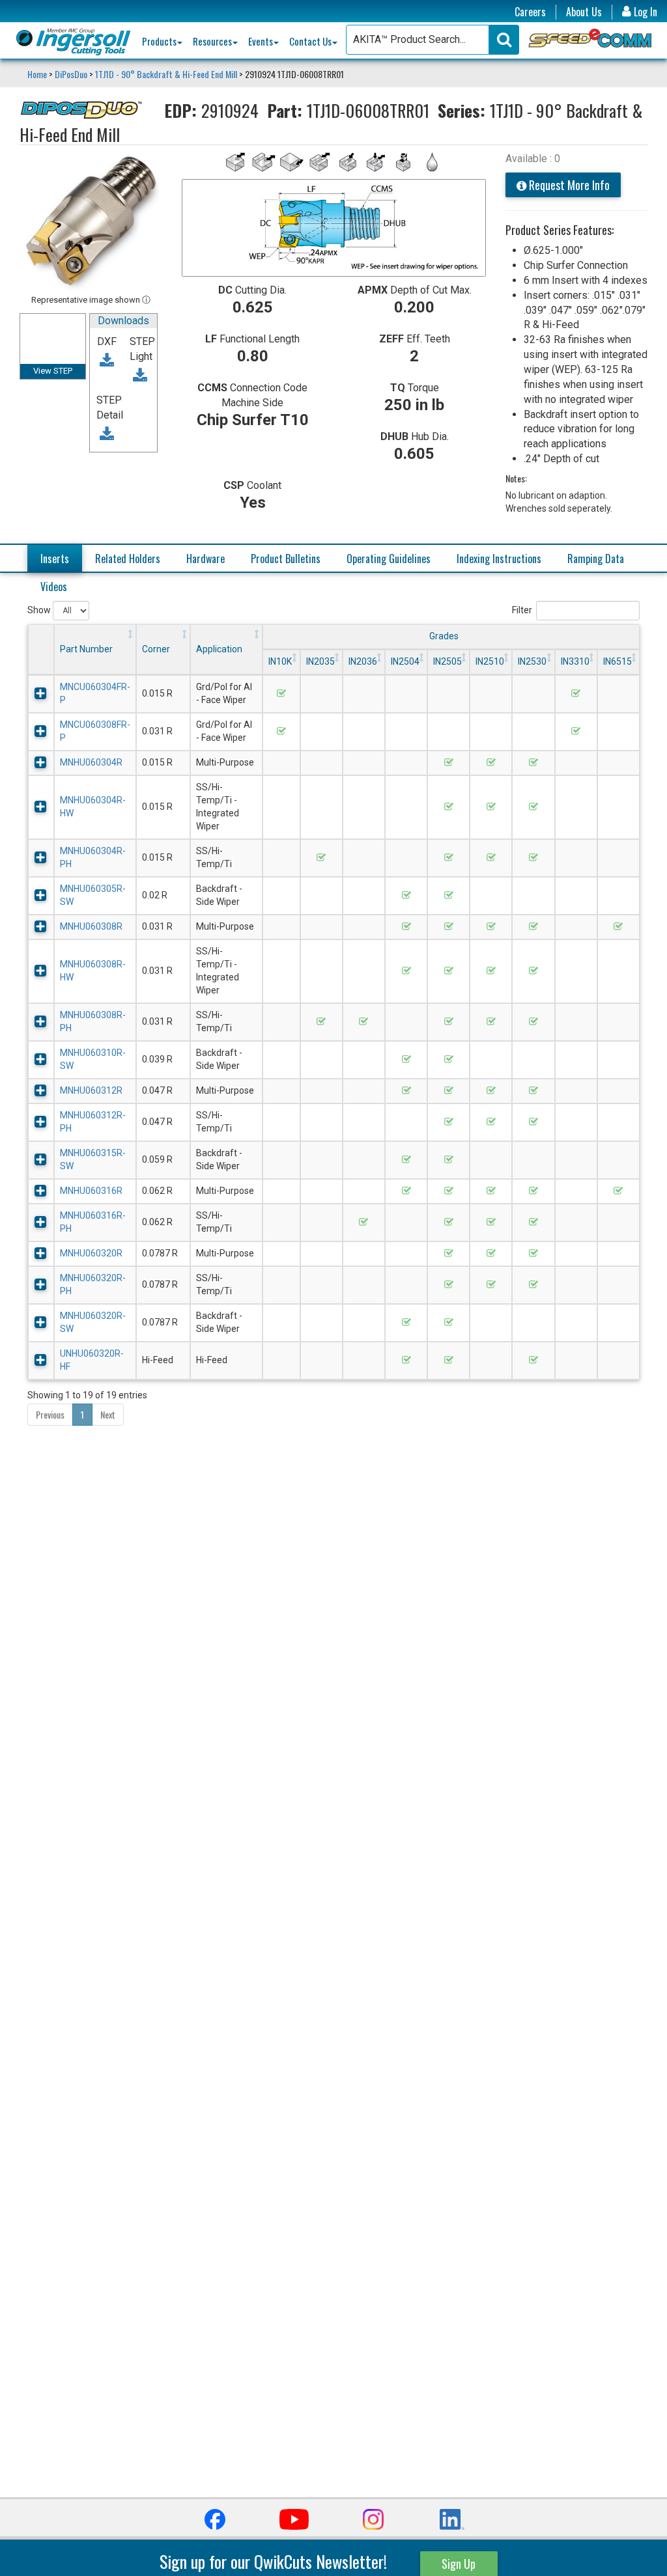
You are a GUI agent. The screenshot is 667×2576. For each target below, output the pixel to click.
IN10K (280, 661)
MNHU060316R (91, 1191)
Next (108, 1414)
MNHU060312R (91, 1090)
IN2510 (490, 661)
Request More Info (568, 185)
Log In (644, 12)
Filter (522, 610)
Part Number (86, 649)
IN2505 (447, 661)
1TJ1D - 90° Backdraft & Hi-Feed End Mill (166, 74)
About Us (584, 12)
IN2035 (320, 661)
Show (40, 610)
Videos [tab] (54, 587)
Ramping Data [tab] (596, 559)
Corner (156, 649)
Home (38, 74)
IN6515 (617, 661)
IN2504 (405, 661)
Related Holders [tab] (128, 559)
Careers (530, 12)
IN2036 (363, 661)
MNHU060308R (91, 926)
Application (219, 649)
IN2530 (532, 661)
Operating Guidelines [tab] (389, 559)
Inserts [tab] (55, 559)
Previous (50, 1414)
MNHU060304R (91, 762)
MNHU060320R (91, 1253)
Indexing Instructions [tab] (499, 559)
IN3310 (575, 661)
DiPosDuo (71, 74)
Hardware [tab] (206, 559)
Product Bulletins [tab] (286, 559)
